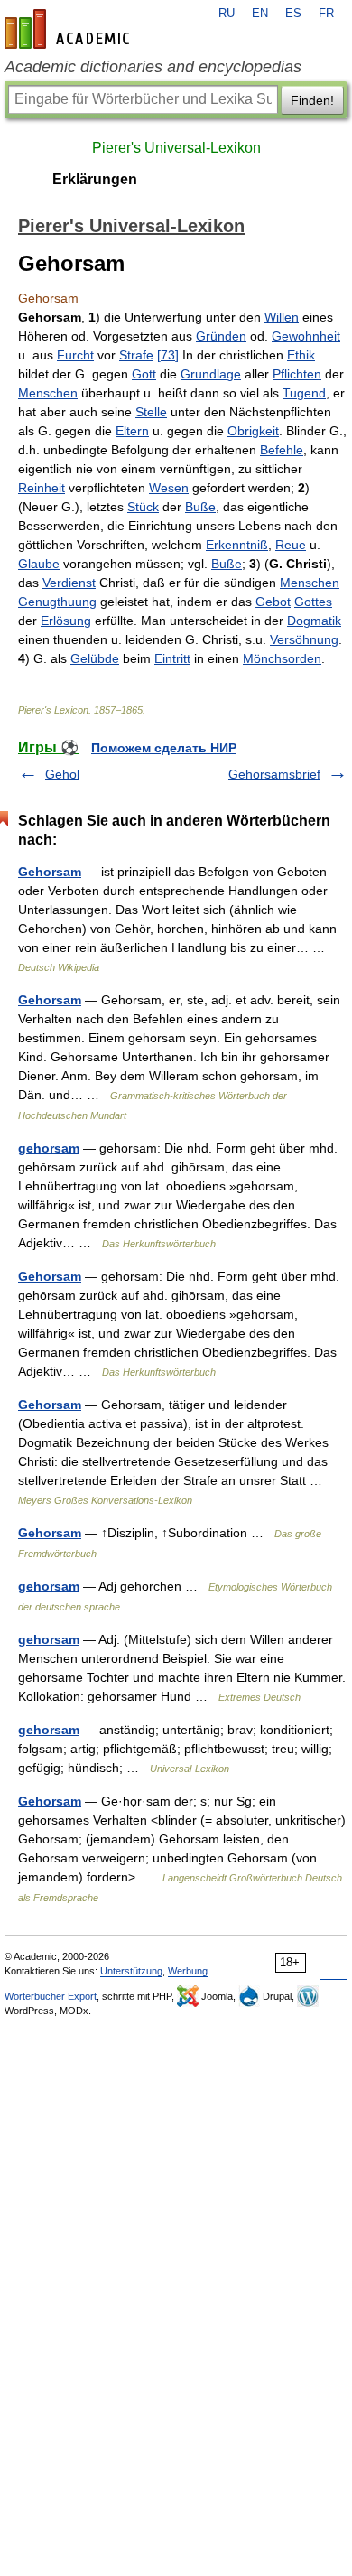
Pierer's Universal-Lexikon (176, 148)
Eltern (132, 431)
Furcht (75, 355)
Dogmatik (314, 621)
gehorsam (49, 1148)
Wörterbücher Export (51, 1996)
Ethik (301, 355)
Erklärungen (95, 179)
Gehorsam (50, 872)
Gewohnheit (306, 336)
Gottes (313, 602)
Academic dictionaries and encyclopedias (153, 67)
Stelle (151, 412)
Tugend (304, 393)
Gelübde (95, 658)
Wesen (169, 488)
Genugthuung (57, 602)
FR (326, 14)
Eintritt (172, 658)
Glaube (39, 564)
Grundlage (211, 374)
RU (227, 14)
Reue (291, 545)
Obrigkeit (253, 431)
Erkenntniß (237, 545)
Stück (143, 507)
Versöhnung (304, 639)
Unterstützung (131, 1971)
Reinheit (42, 488)
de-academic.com (69, 29)
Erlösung (66, 621)
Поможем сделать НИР (164, 748)
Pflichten (297, 374)
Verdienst (69, 583)
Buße (200, 507)
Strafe (136, 355)
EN (260, 14)
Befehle (282, 450)
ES (293, 14)
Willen (282, 317)
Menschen (48, 393)
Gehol (62, 774)
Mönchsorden (282, 658)
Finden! (312, 100)
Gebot (273, 602)
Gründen (221, 336)
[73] (168, 355)
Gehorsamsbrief (274, 774)
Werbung (188, 1971)
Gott (144, 374)
